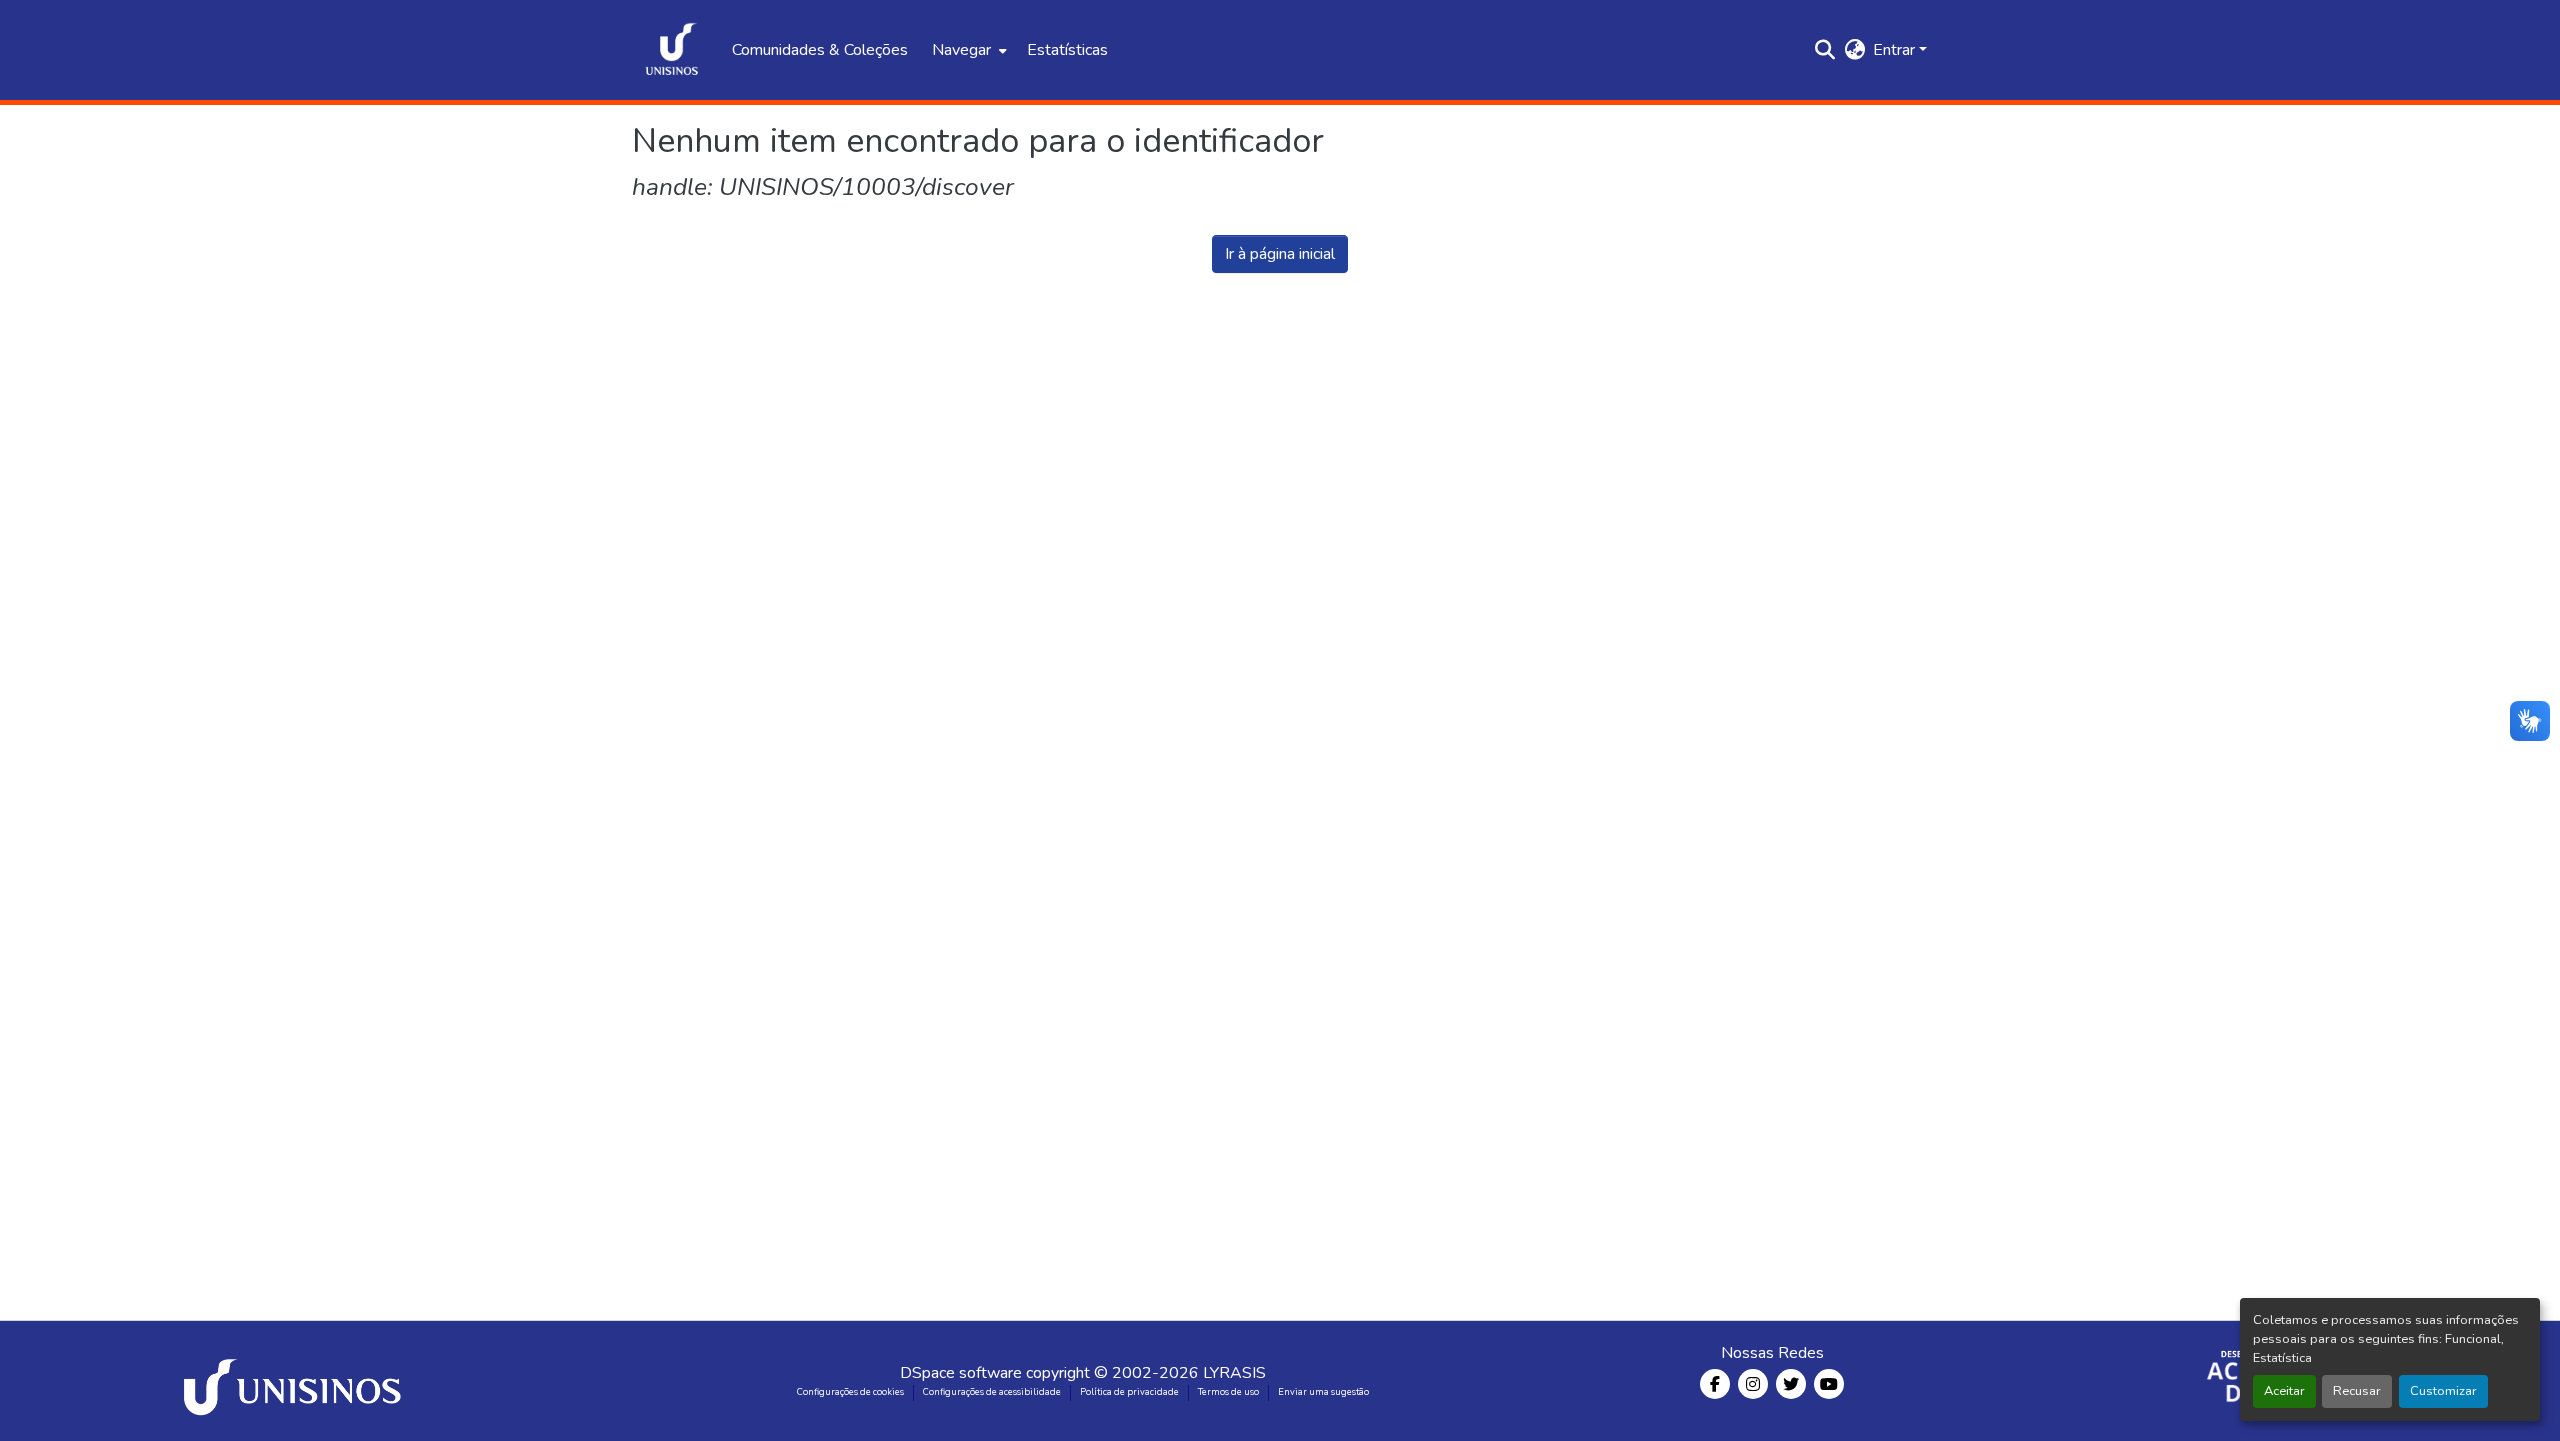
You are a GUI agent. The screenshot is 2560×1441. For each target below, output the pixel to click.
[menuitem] (967, 50)
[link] (296, 1381)
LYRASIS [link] (1234, 1373)
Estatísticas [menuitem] (1067, 50)
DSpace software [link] (961, 1373)
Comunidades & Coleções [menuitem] (820, 50)
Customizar (2443, 1391)
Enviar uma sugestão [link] (1323, 1392)
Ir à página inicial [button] (1280, 254)
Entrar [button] (1896, 50)
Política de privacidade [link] (1129, 1392)
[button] (672, 50)
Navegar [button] (961, 50)
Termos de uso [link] (1228, 1392)
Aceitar (2284, 1391)
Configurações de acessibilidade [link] (992, 1392)
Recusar (2357, 1391)
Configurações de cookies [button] (850, 1392)
